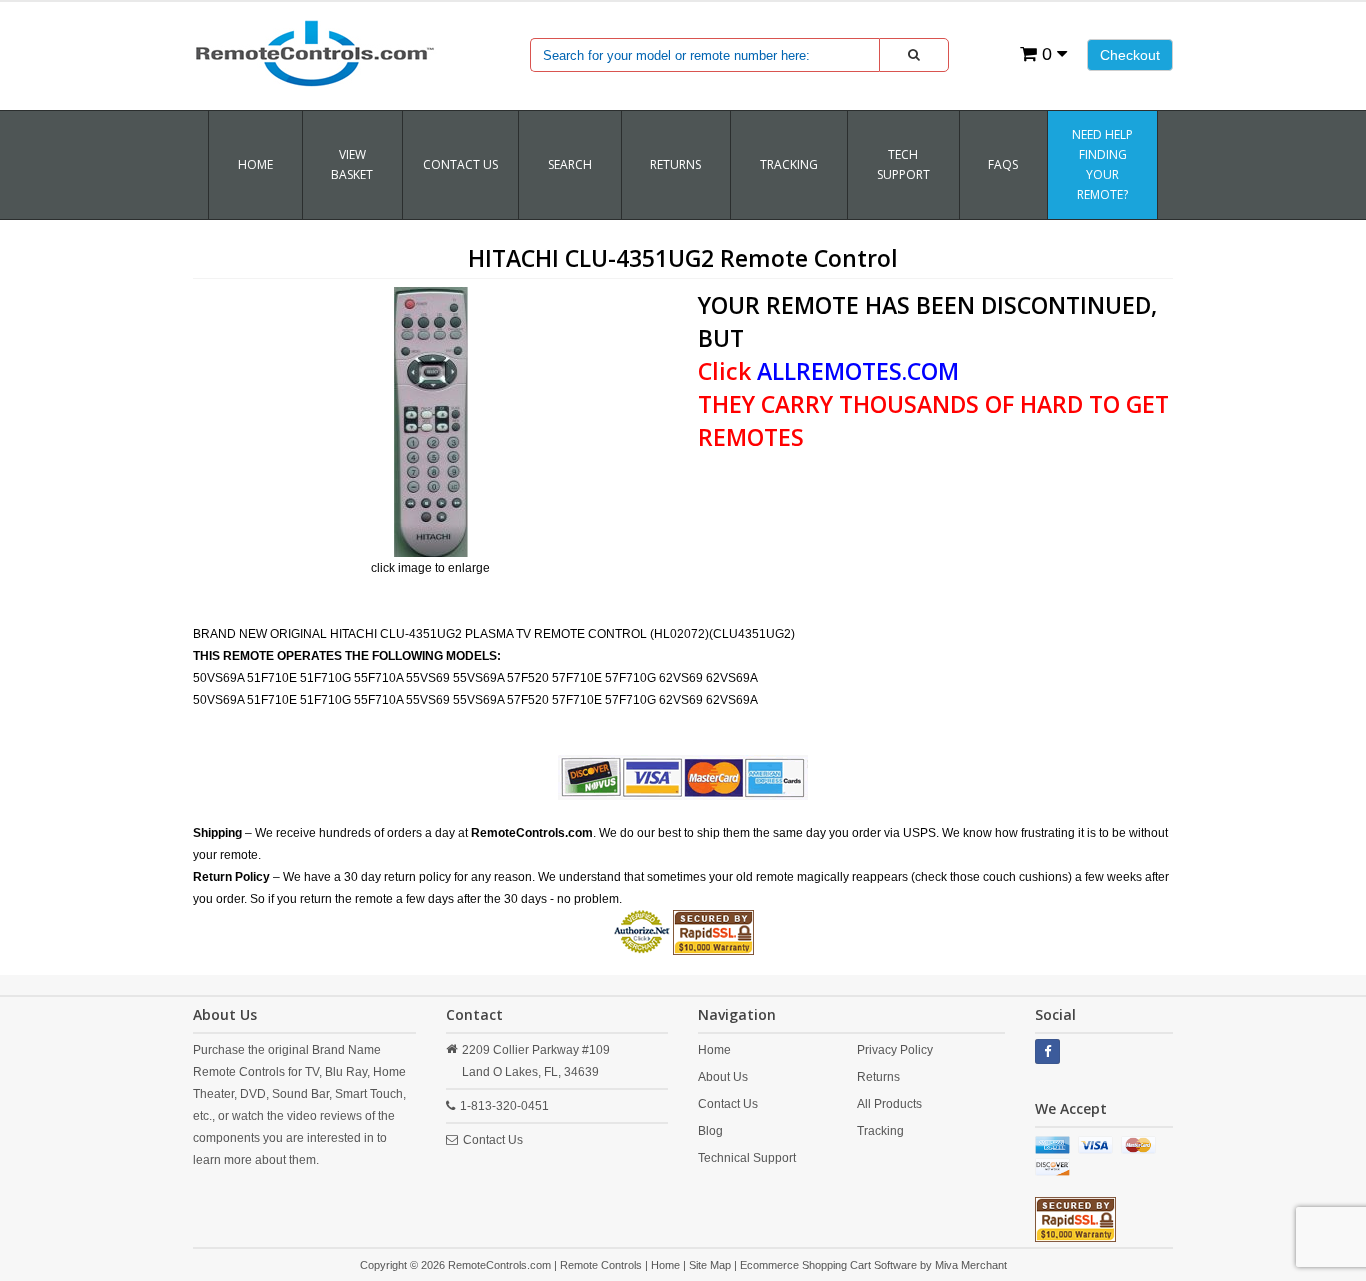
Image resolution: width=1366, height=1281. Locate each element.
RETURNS (675, 164)
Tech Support (903, 164)
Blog (710, 1131)
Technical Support (747, 1158)
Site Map (710, 1265)
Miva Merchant (971, 1265)
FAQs (1003, 164)
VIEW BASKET (352, 164)
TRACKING (789, 164)
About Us (723, 1077)
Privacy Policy (895, 1050)
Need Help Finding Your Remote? (1102, 164)
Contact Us (460, 164)
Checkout (1130, 55)
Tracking (880, 1131)
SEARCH (570, 164)
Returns (878, 1077)
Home (255, 164)
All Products (889, 1104)
